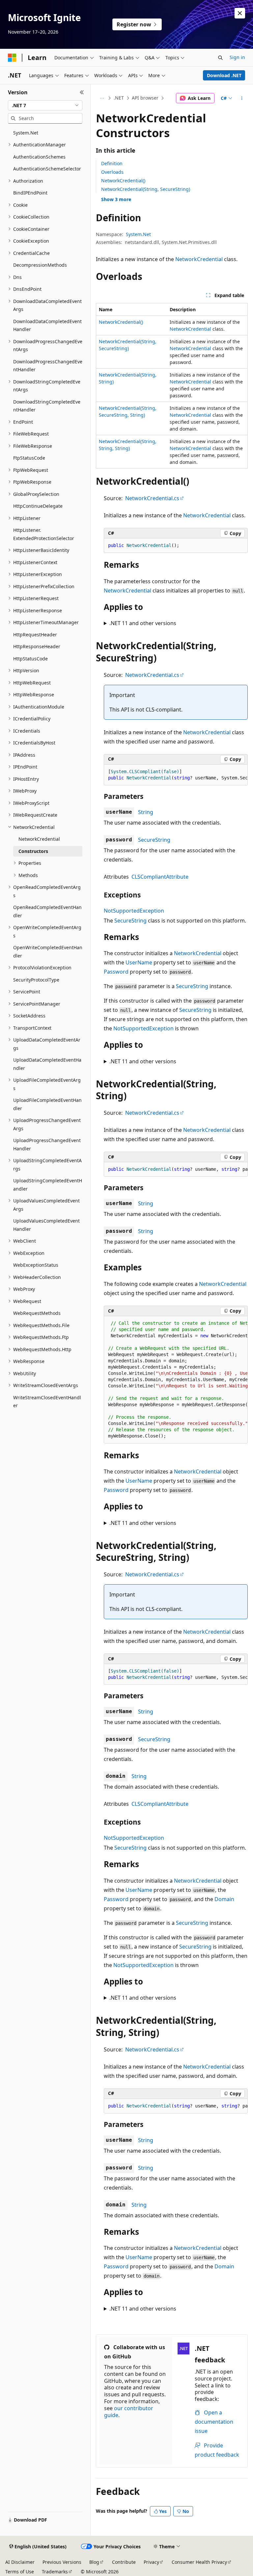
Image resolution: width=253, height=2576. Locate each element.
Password (116, 972)
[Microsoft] (12, 58)
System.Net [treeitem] (26, 133)
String (146, 812)
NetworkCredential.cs (152, 498)
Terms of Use (20, 2572)
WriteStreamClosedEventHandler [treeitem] (47, 1402)
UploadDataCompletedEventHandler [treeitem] (47, 1064)
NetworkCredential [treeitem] (39, 839)
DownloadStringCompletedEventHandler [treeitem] (47, 406)
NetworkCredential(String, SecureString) (146, 189)
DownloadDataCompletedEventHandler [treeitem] (47, 325)
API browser (145, 98)
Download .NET (224, 75)
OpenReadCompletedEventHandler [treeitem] (47, 911)
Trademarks (55, 2572)
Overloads (112, 172)
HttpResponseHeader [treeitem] (37, 646)
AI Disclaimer (20, 2562)
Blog (94, 2562)
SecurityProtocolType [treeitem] (36, 980)
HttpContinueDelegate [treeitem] (38, 506)
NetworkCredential (199, 259)
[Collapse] (82, 92)
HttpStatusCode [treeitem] (30, 659)
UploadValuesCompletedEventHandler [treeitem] (46, 1225)
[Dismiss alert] (240, 13)
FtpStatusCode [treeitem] (29, 458)
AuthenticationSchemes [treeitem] (39, 157)
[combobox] (45, 106)
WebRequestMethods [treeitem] (37, 1313)
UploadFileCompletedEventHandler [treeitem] (47, 1104)
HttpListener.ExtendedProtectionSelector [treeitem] (44, 534)
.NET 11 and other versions (143, 623)
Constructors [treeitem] (33, 851)
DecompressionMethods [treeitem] (40, 265)
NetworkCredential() (123, 181)
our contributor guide (129, 2412)
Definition (112, 163)
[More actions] (242, 98)
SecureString (154, 840)
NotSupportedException (134, 911)
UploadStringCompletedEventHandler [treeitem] (48, 1185)
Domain (224, 1899)
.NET (119, 98)
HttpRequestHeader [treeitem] (35, 635)
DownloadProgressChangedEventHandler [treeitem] (48, 366)
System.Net (138, 234)
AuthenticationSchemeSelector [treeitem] (47, 169)
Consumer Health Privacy (199, 2562)
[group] (176, 775)
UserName (139, 962)
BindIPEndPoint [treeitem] (30, 193)
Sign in (237, 57)
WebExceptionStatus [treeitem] (36, 1265)
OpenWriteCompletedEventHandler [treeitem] (48, 952)
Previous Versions (62, 2562)
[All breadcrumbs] (102, 98)
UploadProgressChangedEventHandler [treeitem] (47, 1144)
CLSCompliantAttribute (160, 877)
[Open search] (220, 58)
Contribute (124, 2562)
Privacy (151, 2562)
